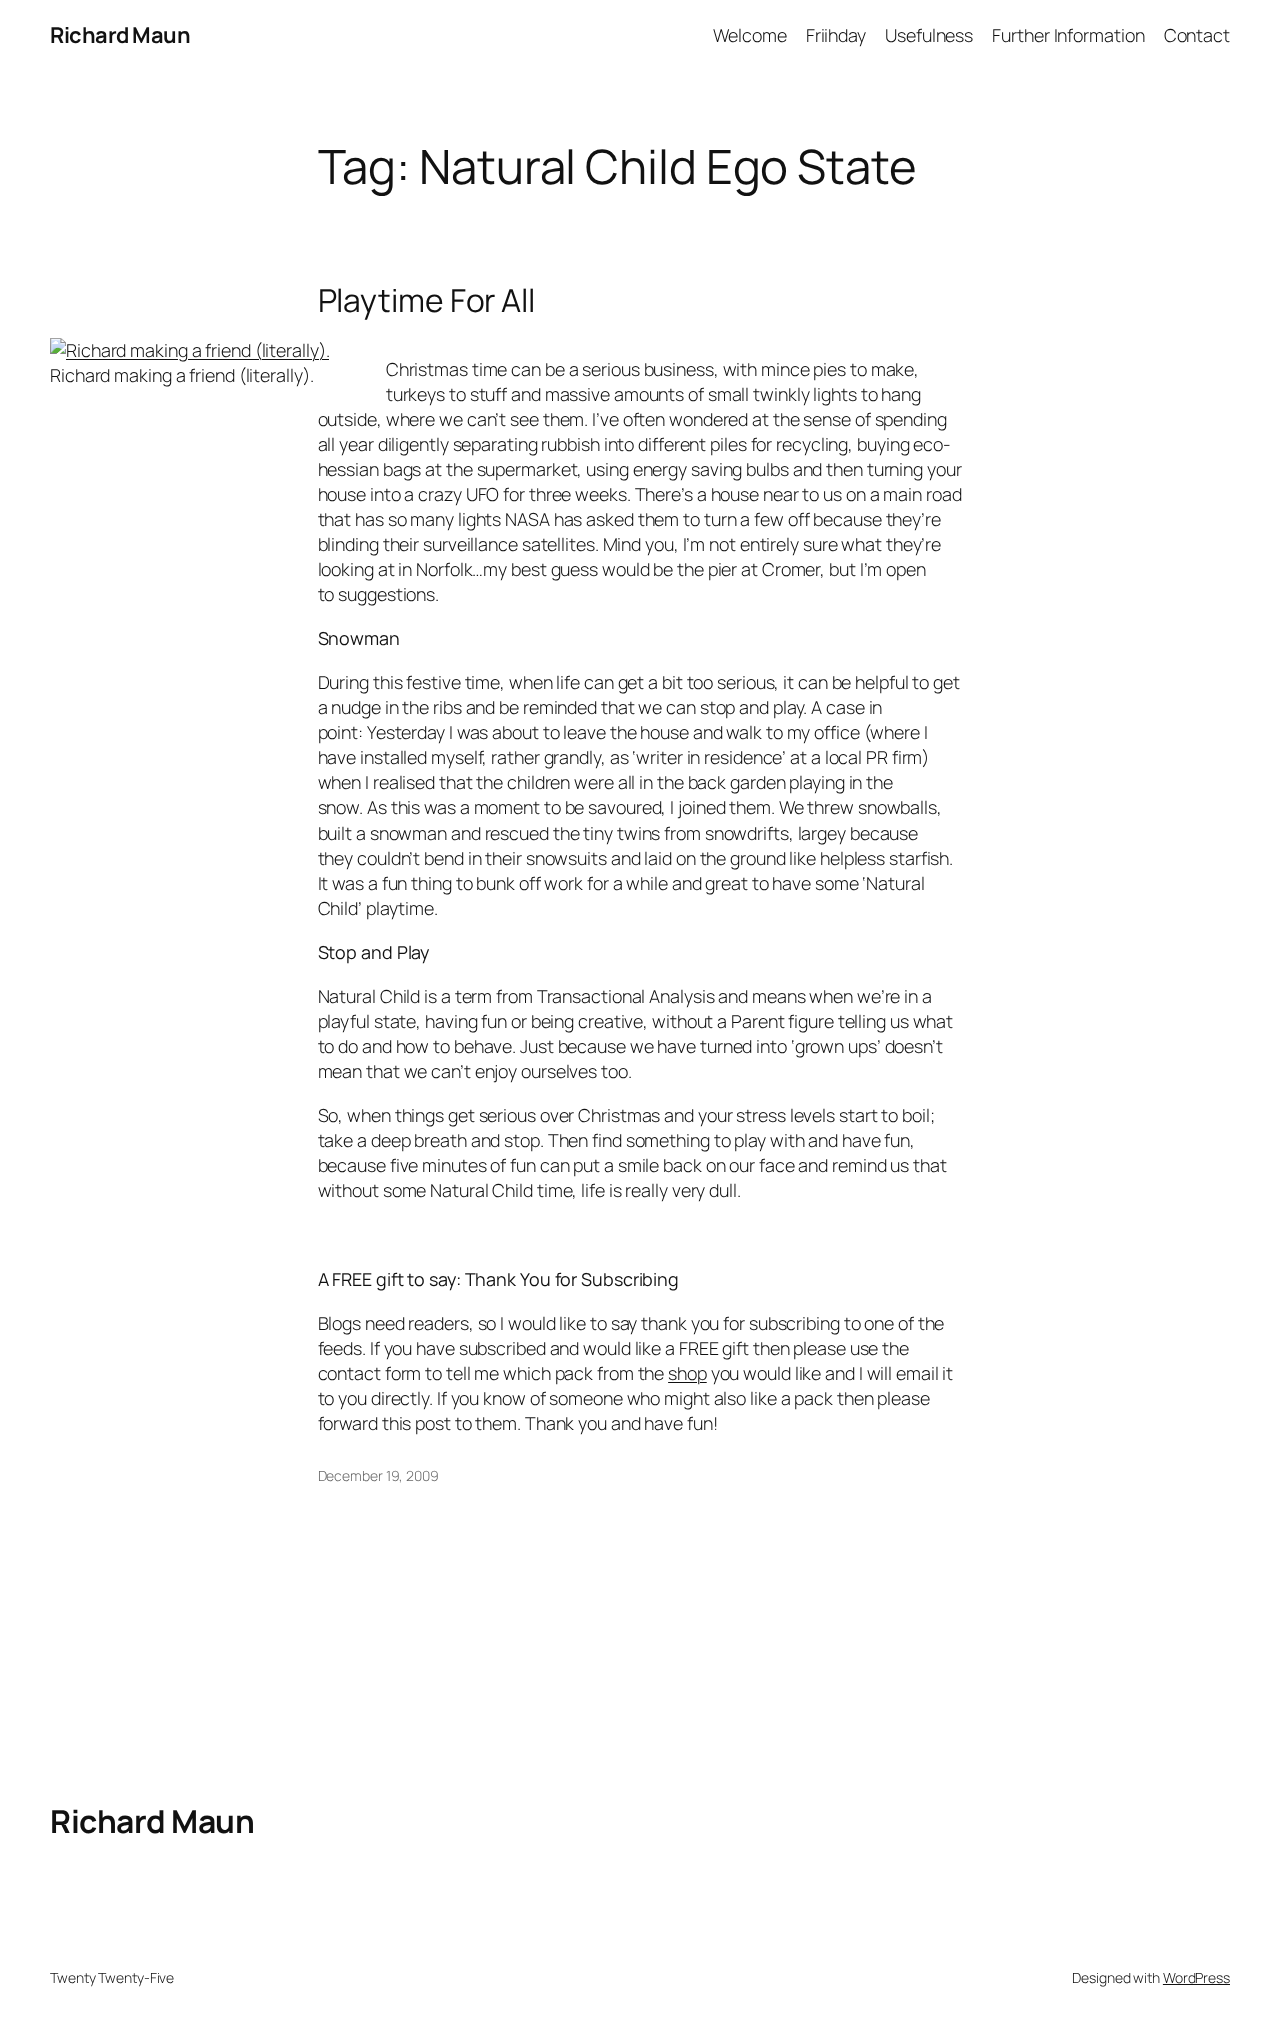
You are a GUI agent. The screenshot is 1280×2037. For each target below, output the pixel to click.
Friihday (836, 35)
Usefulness (929, 35)
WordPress (1196, 1977)
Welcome (749, 35)
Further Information (1068, 35)
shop (687, 1373)
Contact (1197, 35)
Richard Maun (120, 35)
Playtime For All (426, 301)
